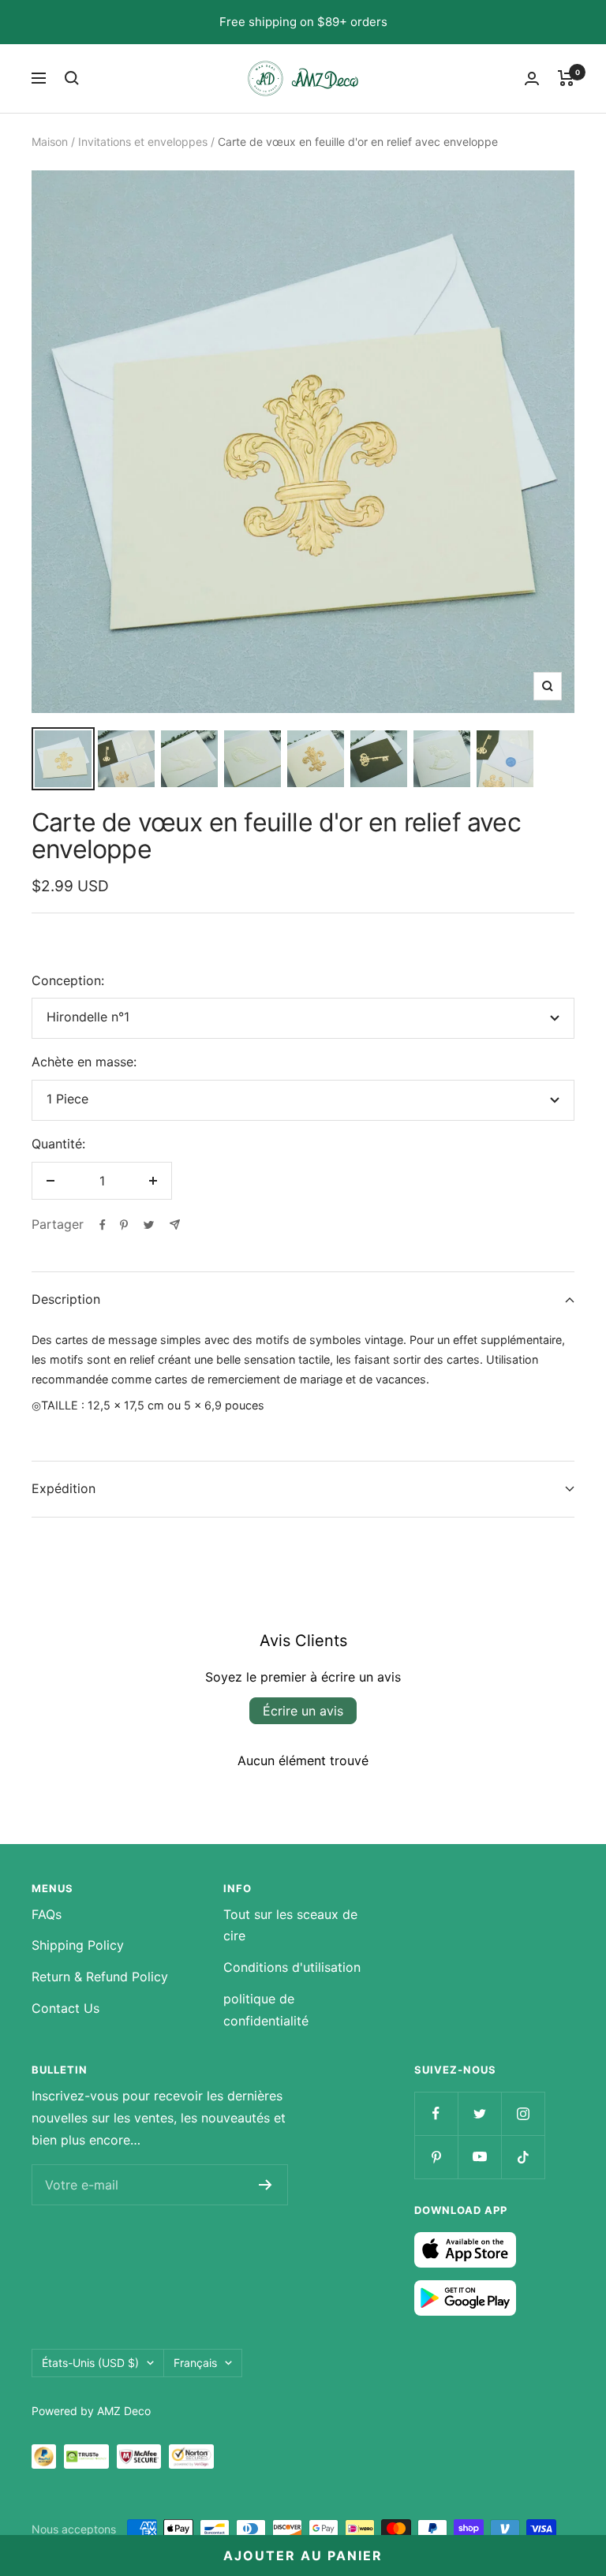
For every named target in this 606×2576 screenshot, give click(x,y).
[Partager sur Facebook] (103, 1225)
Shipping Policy (78, 1945)
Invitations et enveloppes (143, 142)
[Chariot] (566, 78)
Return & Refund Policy (100, 1977)
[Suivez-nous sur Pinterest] (436, 2157)
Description (66, 1299)
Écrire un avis (303, 1711)
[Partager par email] (175, 1225)
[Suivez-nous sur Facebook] (436, 2113)
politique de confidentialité (266, 2010)
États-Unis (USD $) (90, 2363)
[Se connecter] (532, 78)
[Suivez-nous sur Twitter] (479, 2113)
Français (195, 2363)
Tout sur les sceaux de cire (290, 1925)
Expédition (64, 1488)
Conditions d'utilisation (292, 1967)
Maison (50, 142)
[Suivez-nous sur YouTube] (479, 2157)
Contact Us (65, 2008)
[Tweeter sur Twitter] (149, 1225)
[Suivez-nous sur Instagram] (523, 2113)
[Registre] (266, 2185)
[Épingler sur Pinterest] (124, 1225)
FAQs (47, 1914)
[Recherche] (72, 78)
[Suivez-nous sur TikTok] (523, 2157)
